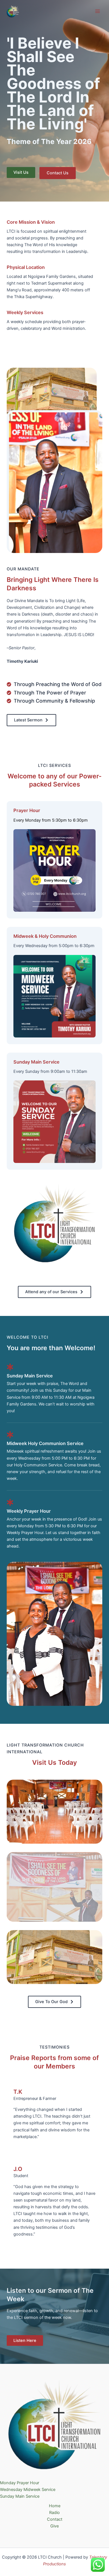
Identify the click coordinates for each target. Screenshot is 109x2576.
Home (55, 2506)
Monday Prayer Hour (20, 2483)
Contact (55, 2519)
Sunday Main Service (20, 2496)
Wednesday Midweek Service (28, 2490)
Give (54, 2526)
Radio (54, 2513)
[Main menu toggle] (98, 11)
